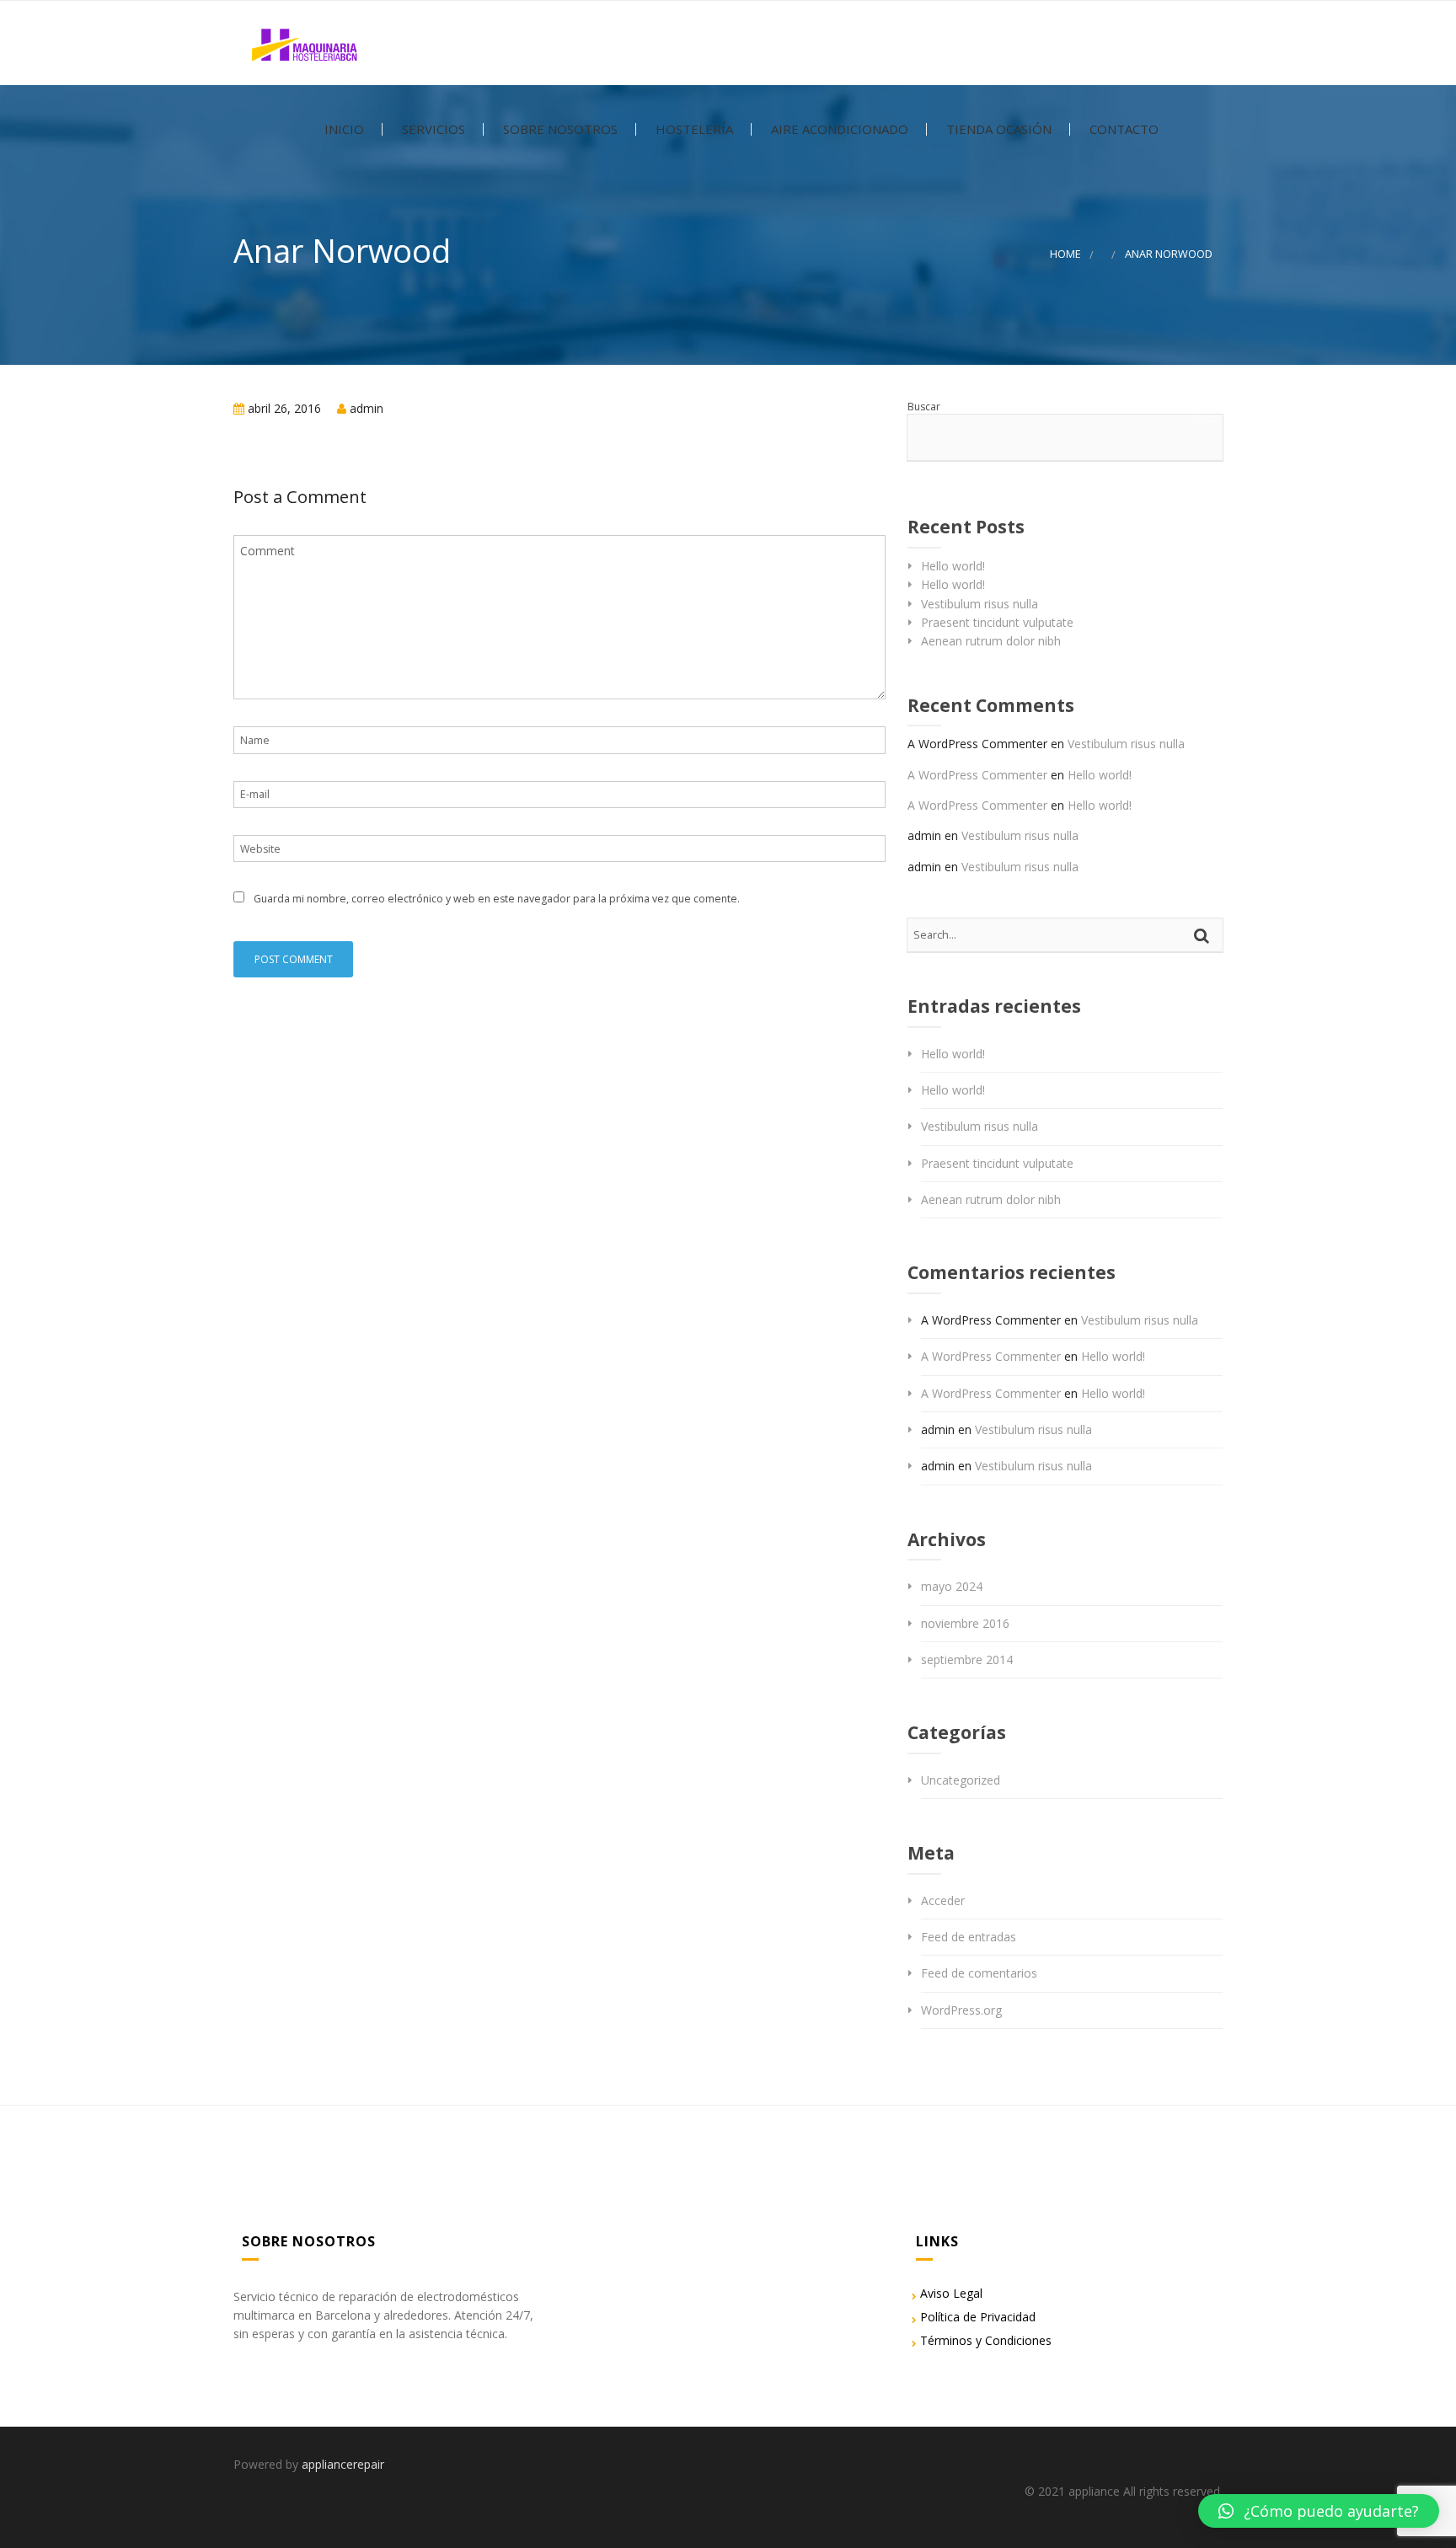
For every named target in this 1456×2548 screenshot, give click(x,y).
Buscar (924, 407)
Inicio (343, 129)
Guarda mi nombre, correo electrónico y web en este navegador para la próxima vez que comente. (497, 899)
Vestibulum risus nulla (980, 604)
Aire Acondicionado (838, 129)
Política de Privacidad (978, 2317)
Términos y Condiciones (986, 2340)
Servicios (432, 129)
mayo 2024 (952, 1586)
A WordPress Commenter (977, 775)
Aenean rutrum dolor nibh (991, 641)
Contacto (1122, 129)
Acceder (943, 1900)
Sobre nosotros (559, 129)
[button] (1319, 2511)
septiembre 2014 (967, 1659)
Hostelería (693, 129)
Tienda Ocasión (997, 129)
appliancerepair (343, 2464)
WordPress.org (961, 2010)
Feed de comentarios (979, 1973)
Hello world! (953, 566)
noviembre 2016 (965, 1623)
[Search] (1204, 935)
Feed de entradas (969, 1937)
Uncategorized (961, 1780)
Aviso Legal (951, 2293)
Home (1065, 254)
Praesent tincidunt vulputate (997, 622)
